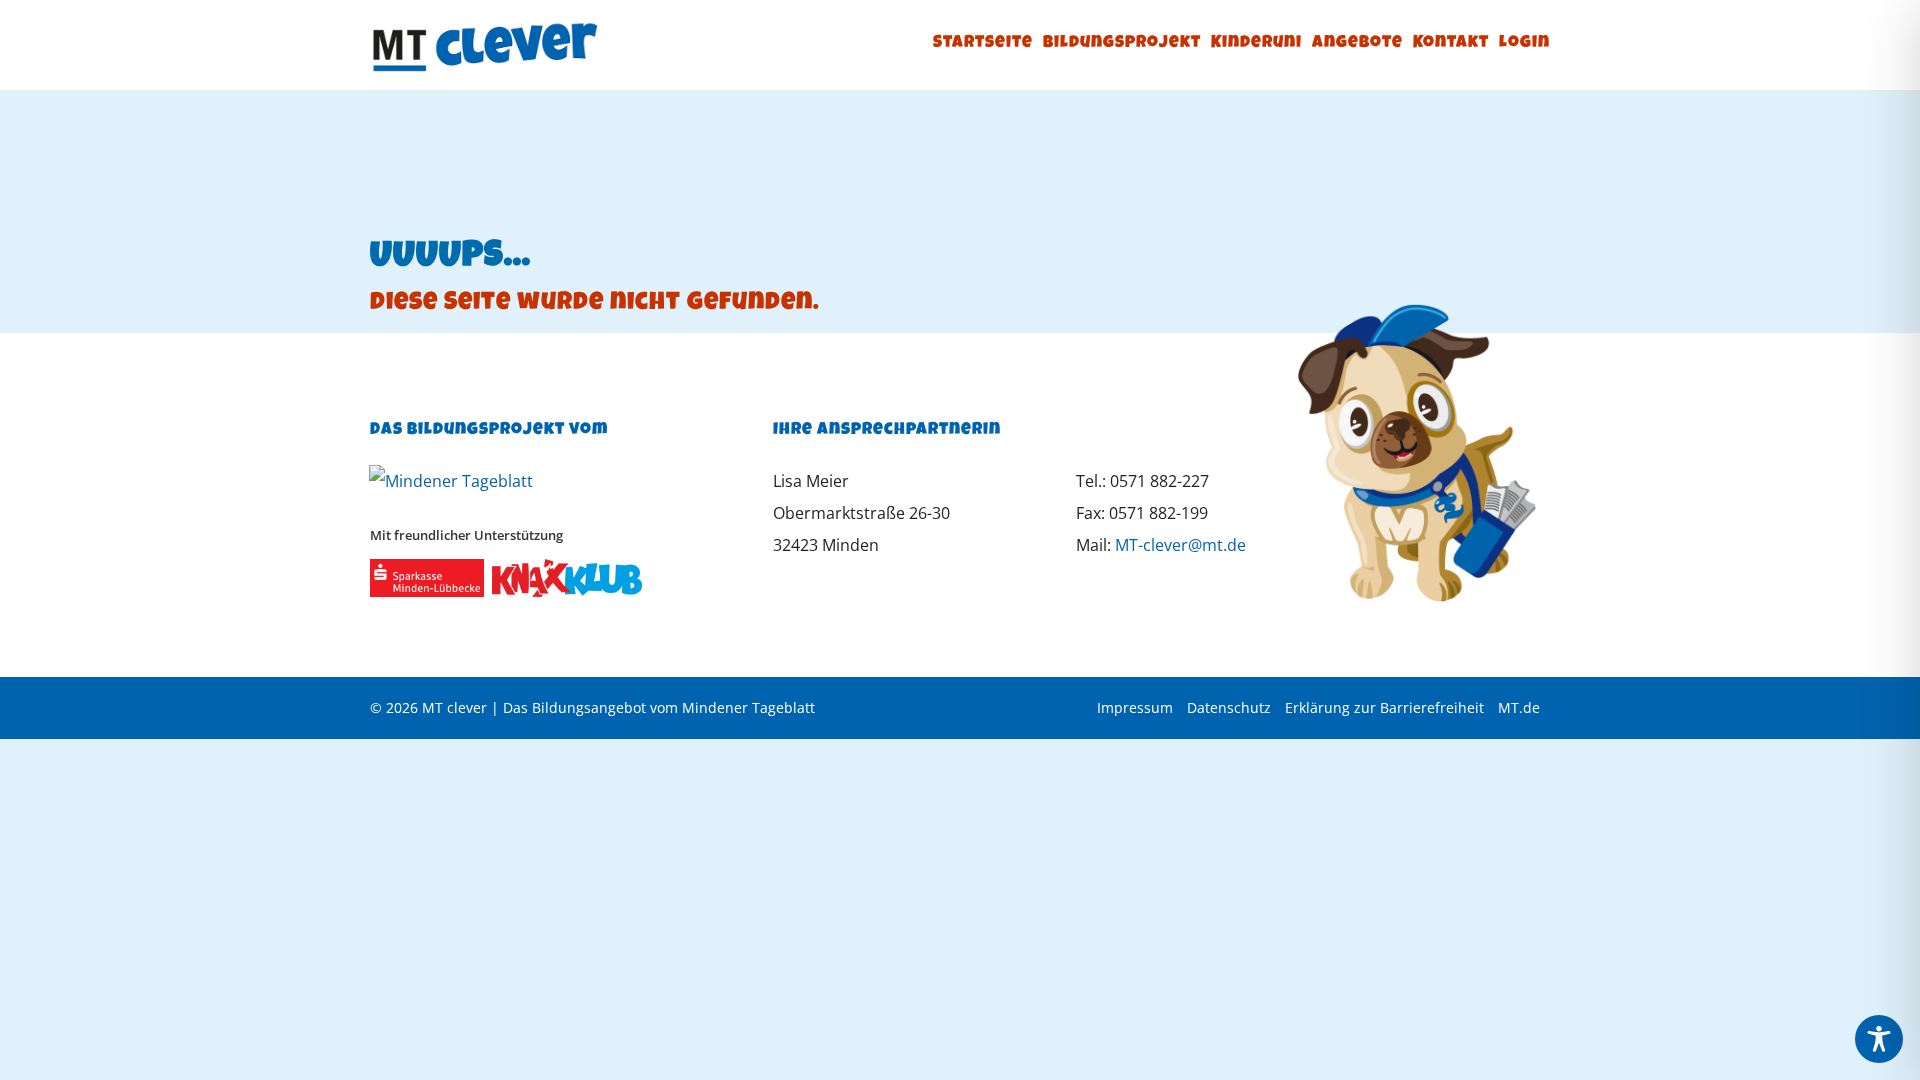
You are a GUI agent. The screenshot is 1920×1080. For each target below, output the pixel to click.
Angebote (1357, 43)
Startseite (983, 43)
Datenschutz (1229, 707)
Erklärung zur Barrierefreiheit (1384, 707)
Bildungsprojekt (1122, 43)
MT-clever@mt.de (1180, 545)
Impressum (1135, 707)
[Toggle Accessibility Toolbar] (1879, 1039)
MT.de (1519, 707)
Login (1524, 43)
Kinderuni (1256, 43)
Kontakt (1451, 43)
